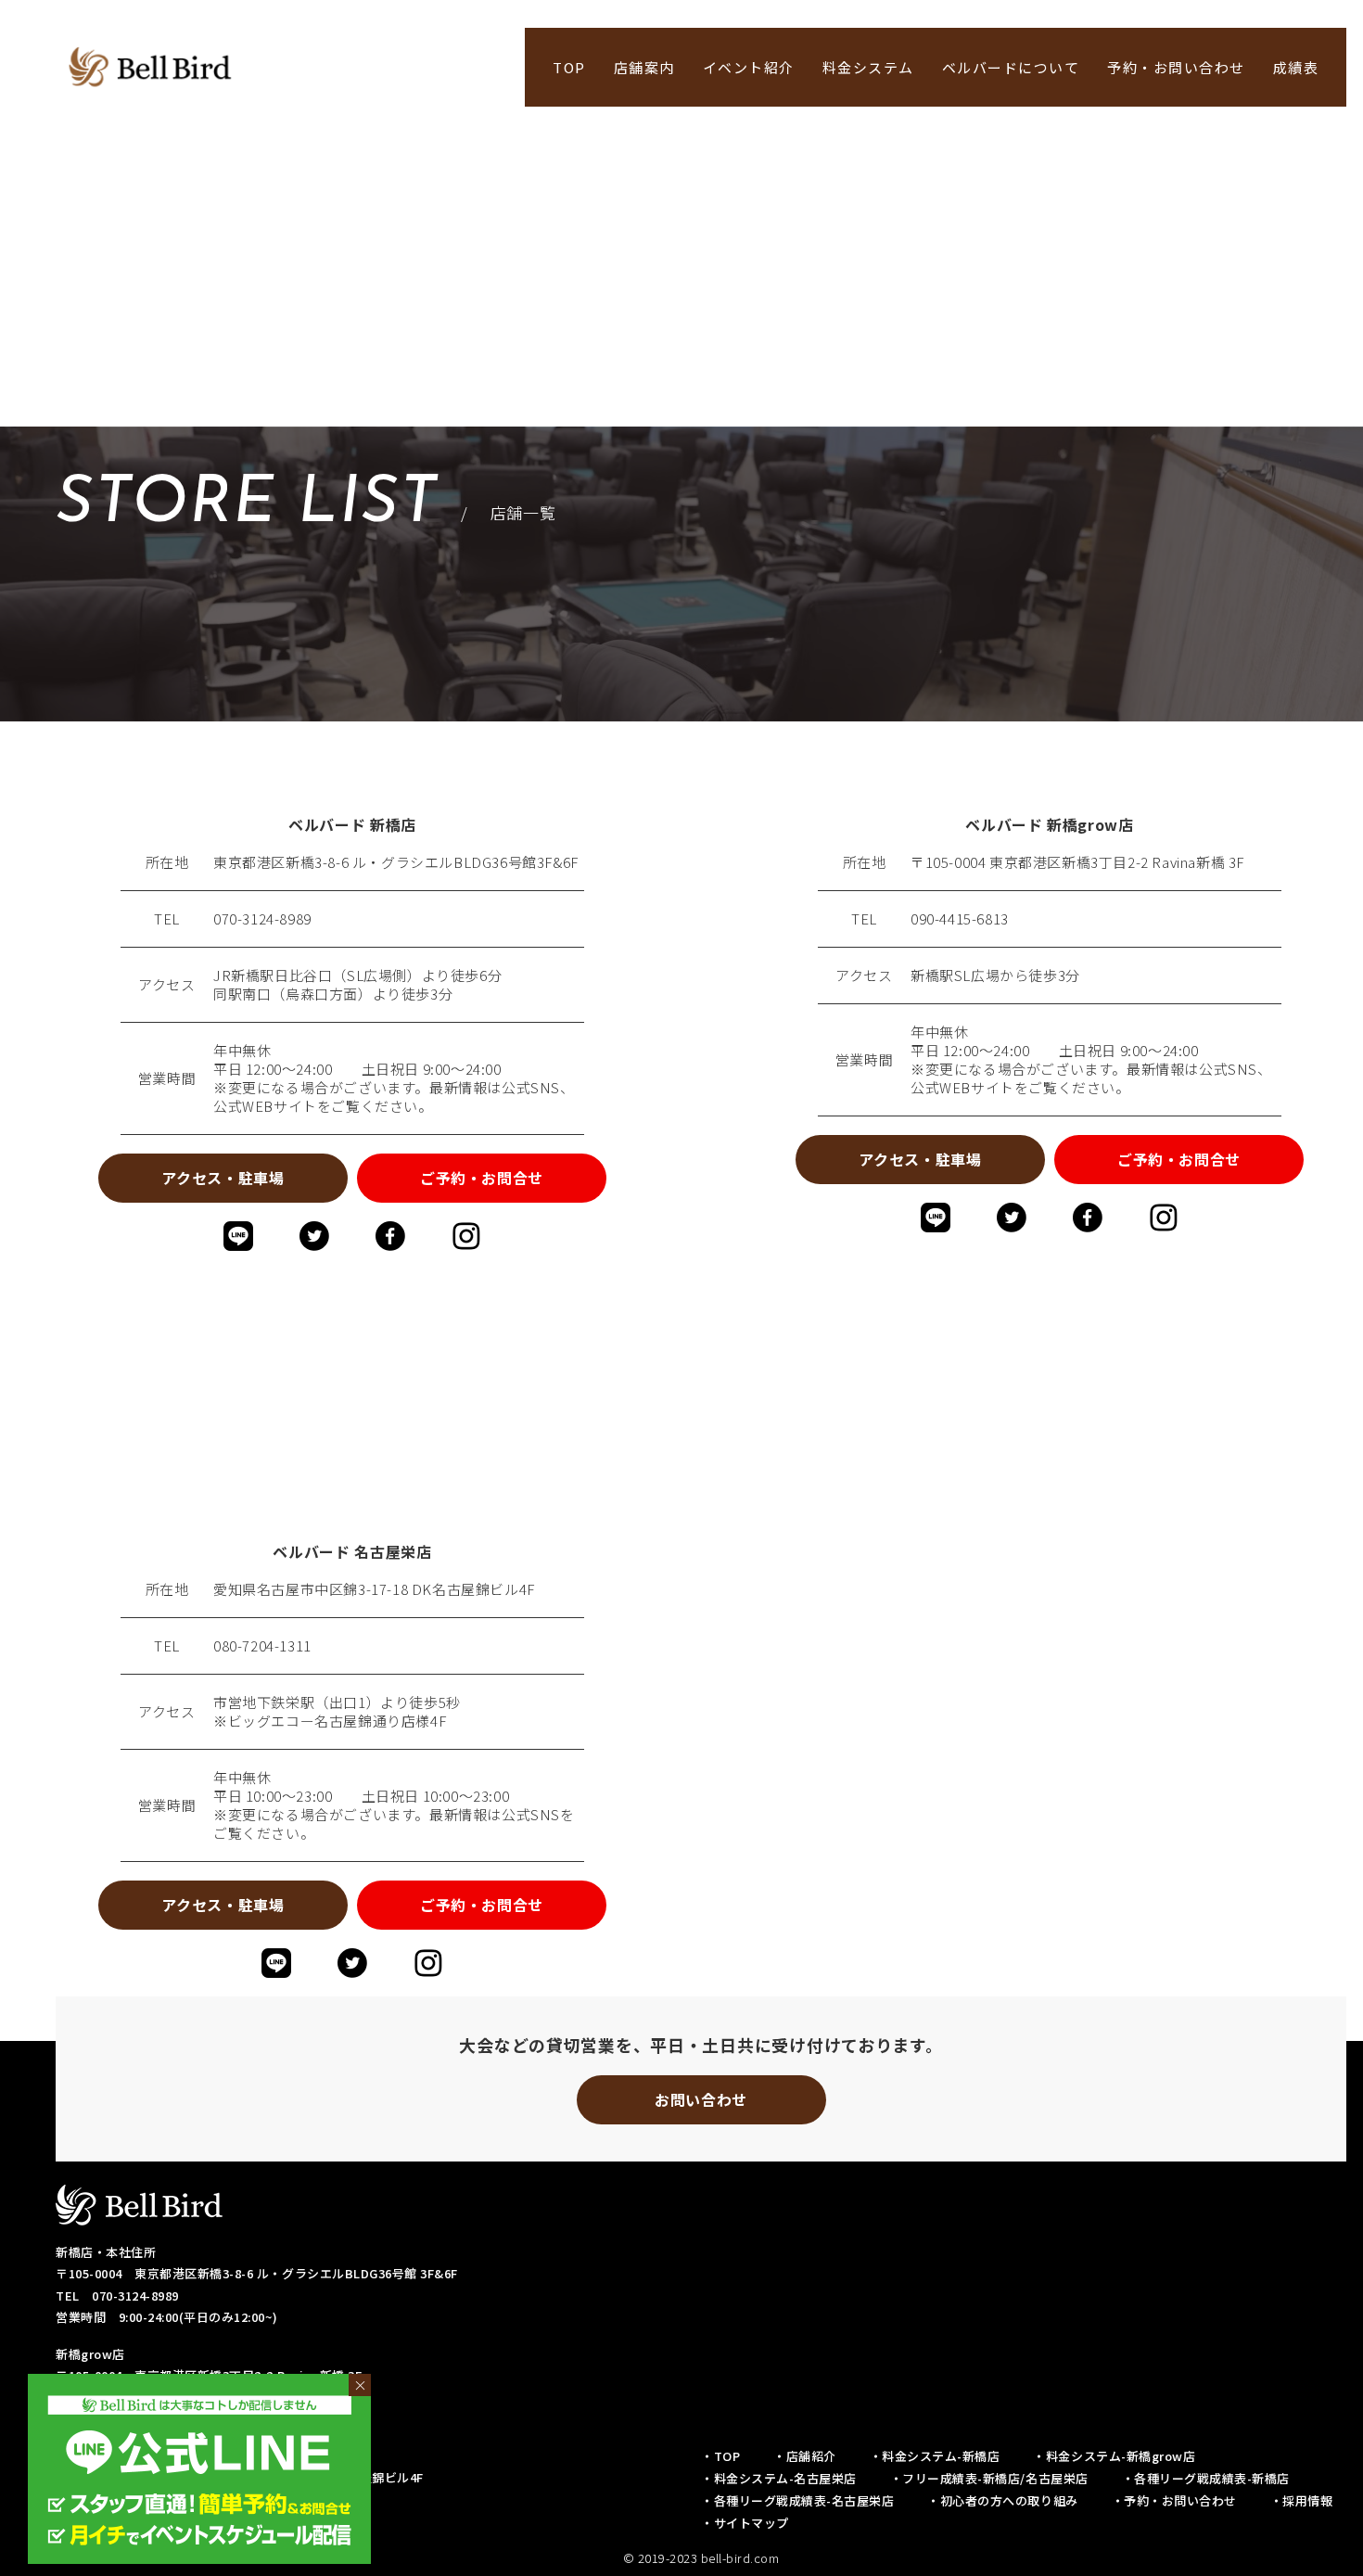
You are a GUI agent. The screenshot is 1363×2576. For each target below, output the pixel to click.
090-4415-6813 (960, 919)
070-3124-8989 (262, 919)
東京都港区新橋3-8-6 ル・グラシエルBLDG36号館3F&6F (396, 862)
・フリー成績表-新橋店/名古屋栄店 (989, 2478)
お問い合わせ (701, 2099)
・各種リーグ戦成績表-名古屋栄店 (797, 2500)
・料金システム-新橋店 (935, 2456)
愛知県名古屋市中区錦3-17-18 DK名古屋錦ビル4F (374, 1589)
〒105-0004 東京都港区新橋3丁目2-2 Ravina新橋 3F (1077, 862)
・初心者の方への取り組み (1002, 2500)
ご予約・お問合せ (482, 1178)
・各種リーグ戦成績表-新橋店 (1206, 2478)
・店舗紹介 (805, 2456)
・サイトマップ (745, 2523)
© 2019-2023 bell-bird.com (701, 2558)
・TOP (720, 2456)
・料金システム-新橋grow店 (1114, 2456)
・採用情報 (1302, 2500)
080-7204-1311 (262, 1646)
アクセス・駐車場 (223, 1178)
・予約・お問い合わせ (1174, 2500)
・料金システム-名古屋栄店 (779, 2478)
